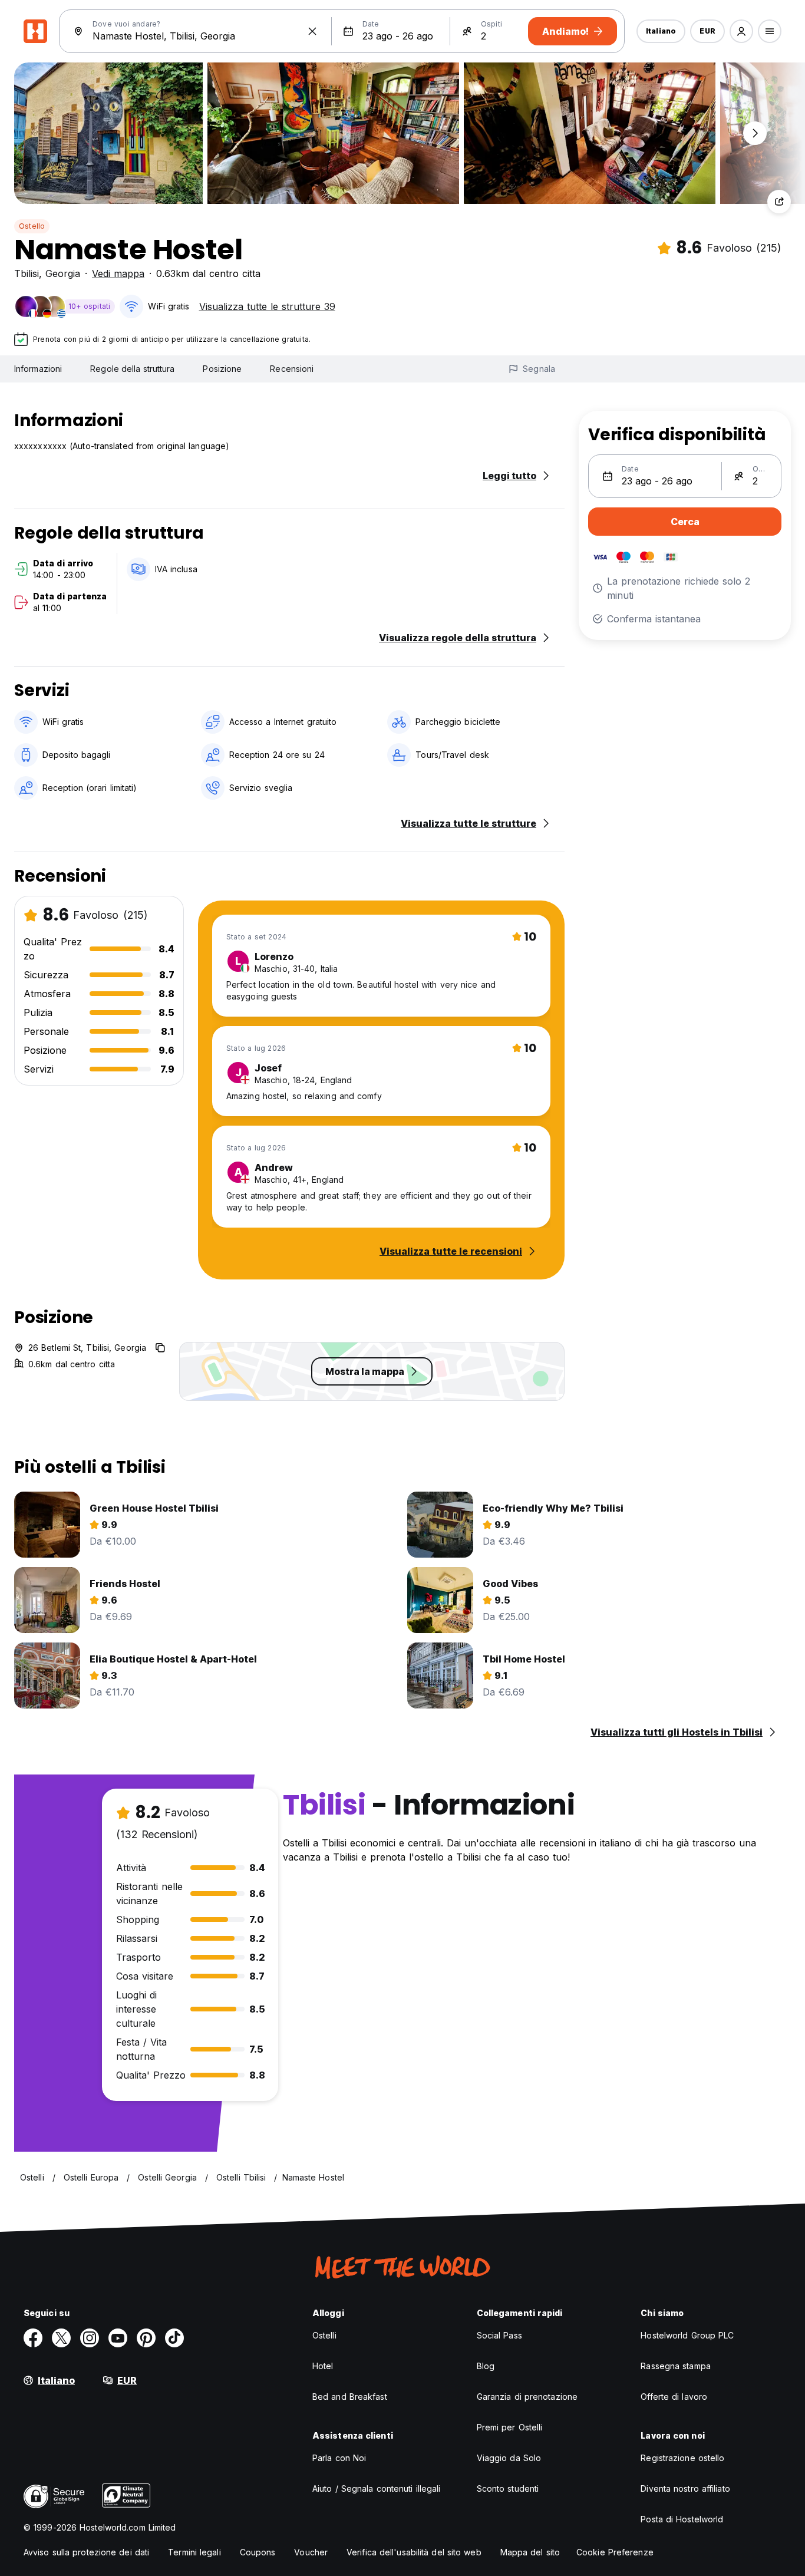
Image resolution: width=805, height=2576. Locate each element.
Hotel (323, 2366)
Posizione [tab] (222, 369)
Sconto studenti (508, 2488)
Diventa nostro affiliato (685, 2488)
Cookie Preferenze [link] (615, 2552)
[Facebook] (33, 2338)
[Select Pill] (741, 31)
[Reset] (312, 31)
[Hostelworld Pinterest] (146, 2338)
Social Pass (499, 2335)
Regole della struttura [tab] (132, 369)
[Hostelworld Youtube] (118, 2338)
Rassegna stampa (676, 2366)
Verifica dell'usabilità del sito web (414, 2552)
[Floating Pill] (755, 133)
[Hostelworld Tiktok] (174, 2338)
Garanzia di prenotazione (527, 2397)
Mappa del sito (530, 2552)
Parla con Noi (339, 2458)
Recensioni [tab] (292, 369)
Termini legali (194, 2552)
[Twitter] (61, 2338)
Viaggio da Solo (509, 2458)
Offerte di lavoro (674, 2397)
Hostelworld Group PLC (687, 2335)
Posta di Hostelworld (682, 2519)
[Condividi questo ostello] (779, 202)
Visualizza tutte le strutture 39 (267, 306)
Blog (486, 2366)
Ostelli (324, 2335)
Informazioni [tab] (38, 369)
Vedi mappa (118, 273)
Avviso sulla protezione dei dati (86, 2552)
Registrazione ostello (682, 2458)
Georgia (63, 273)
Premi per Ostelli (510, 2427)
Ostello (32, 226)
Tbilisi (27, 273)
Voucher (311, 2552)
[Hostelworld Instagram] (90, 2338)
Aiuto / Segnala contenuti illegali (376, 2488)
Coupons (258, 2552)
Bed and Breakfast (350, 2397)
